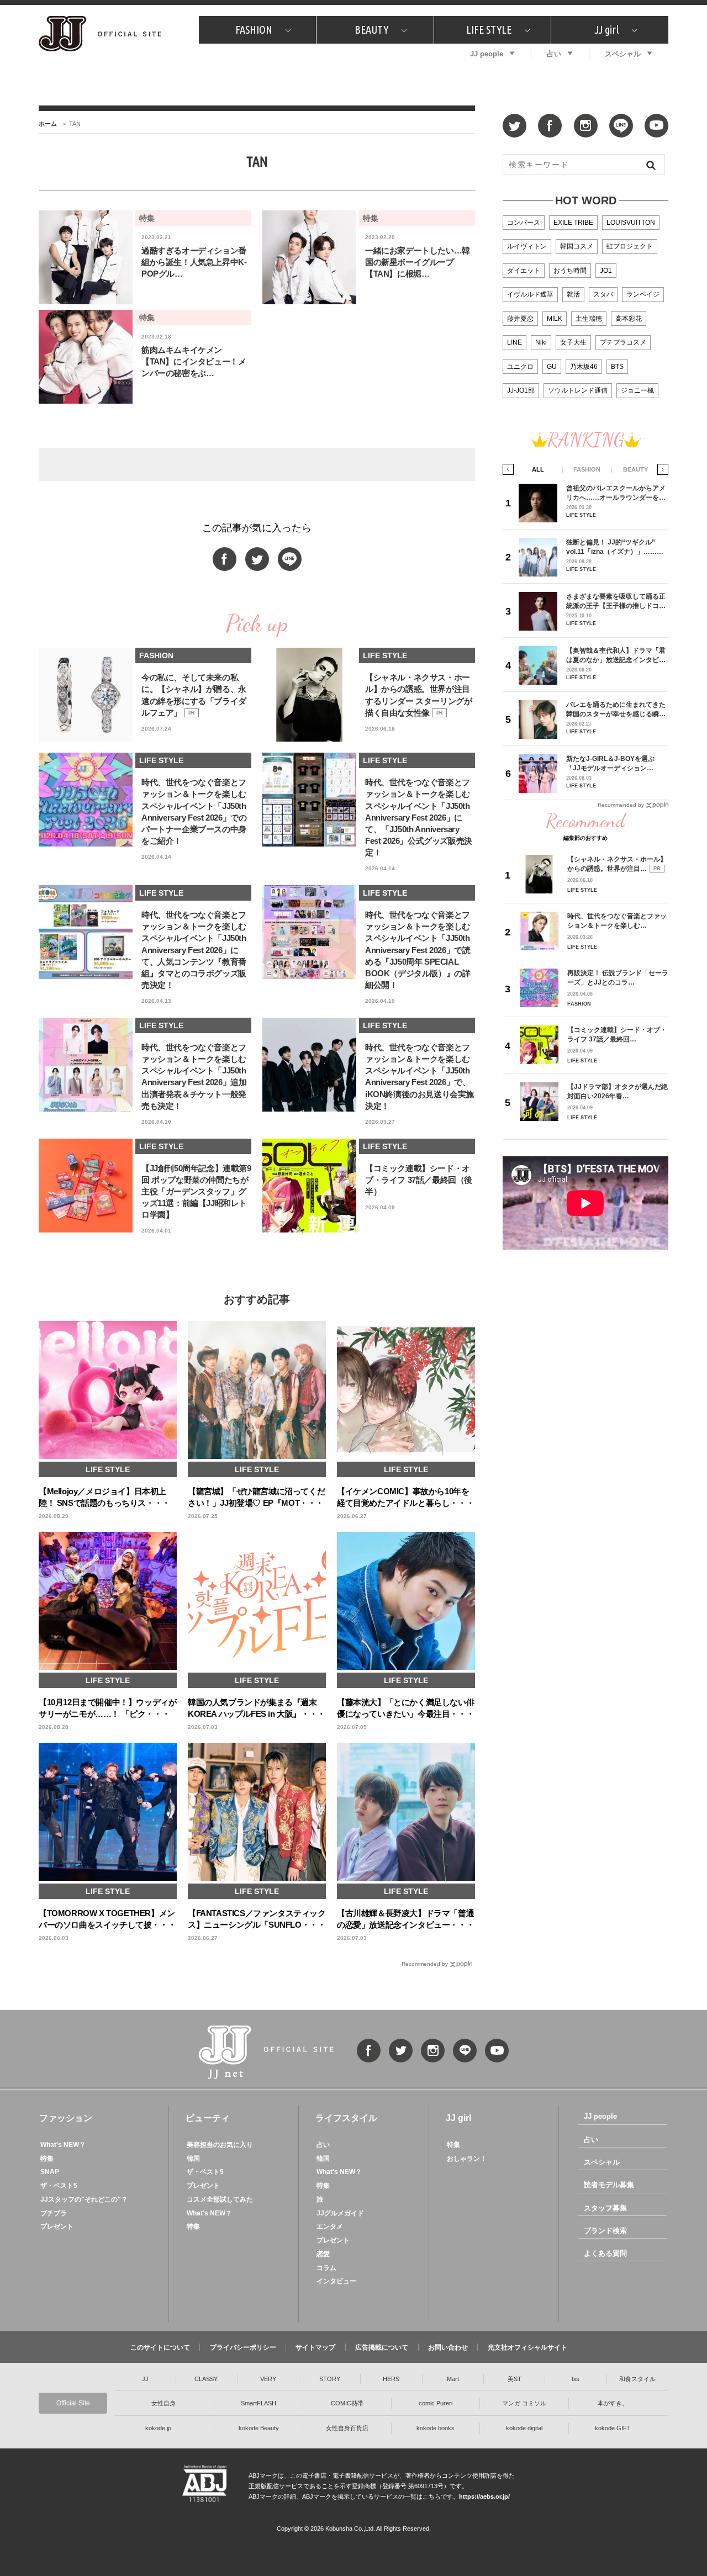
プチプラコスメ (623, 342)
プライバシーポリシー (243, 2347)
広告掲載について (382, 2347)
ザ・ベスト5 (59, 2186)
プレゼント (57, 2226)
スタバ (603, 294)
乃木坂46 (584, 367)
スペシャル (623, 54)
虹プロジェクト (630, 246)
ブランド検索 (605, 2231)
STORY (330, 2379)
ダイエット (524, 271)
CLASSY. (207, 2379)
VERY (268, 2379)
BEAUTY (371, 30)
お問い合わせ (448, 2347)
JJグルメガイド (340, 2213)
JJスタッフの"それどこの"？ (84, 2199)
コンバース (524, 223)
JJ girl (606, 30)
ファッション (66, 2118)
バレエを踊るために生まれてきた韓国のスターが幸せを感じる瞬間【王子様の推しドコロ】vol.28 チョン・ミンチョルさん (616, 709)
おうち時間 (570, 271)
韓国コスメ (577, 246)
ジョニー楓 (637, 390)
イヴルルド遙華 (530, 294)
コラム (326, 2268)
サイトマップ (315, 2347)
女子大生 (573, 342)
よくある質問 (605, 2253)
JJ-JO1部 (521, 390)
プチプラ (54, 2213)
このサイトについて (160, 2347)
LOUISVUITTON (631, 223)
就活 (573, 294)
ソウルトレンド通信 (578, 390)
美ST (515, 2379)
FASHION (254, 30)
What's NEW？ (63, 2145)
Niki (541, 342)
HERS (391, 2379)
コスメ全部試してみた (220, 2199)
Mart (453, 2379)
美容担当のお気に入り (220, 2145)
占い (554, 54)
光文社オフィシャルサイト (527, 2347)
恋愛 (323, 2254)
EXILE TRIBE (573, 223)
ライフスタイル (346, 2118)
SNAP (50, 2172)
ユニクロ (520, 367)
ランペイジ (643, 294)
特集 (47, 2159)
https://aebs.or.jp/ (484, 2496)
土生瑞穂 (589, 319)
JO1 (606, 271)
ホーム (48, 124)
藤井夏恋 (520, 319)
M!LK (555, 319)
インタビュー (336, 2281)
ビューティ (208, 2118)
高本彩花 (629, 319)
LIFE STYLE (489, 30)
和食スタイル (637, 2379)
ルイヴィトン (527, 246)
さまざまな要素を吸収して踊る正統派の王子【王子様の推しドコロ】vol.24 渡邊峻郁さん (616, 601)
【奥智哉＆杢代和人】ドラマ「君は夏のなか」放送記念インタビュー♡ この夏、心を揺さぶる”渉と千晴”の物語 (616, 655)
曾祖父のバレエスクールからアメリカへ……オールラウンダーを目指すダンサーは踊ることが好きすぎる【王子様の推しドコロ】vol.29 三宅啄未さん (616, 493)
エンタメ (330, 2226)
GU (552, 367)
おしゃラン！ (467, 2159)
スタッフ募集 (605, 2208)
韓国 (193, 2159)
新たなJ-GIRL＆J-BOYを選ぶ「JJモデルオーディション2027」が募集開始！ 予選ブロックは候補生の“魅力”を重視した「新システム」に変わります (614, 763)
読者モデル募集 (609, 2185)
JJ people (487, 54)
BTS (617, 367)
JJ (145, 2379)
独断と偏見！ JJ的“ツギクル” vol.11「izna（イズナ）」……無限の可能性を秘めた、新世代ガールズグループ (616, 547)
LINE (515, 342)
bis (576, 2379)
